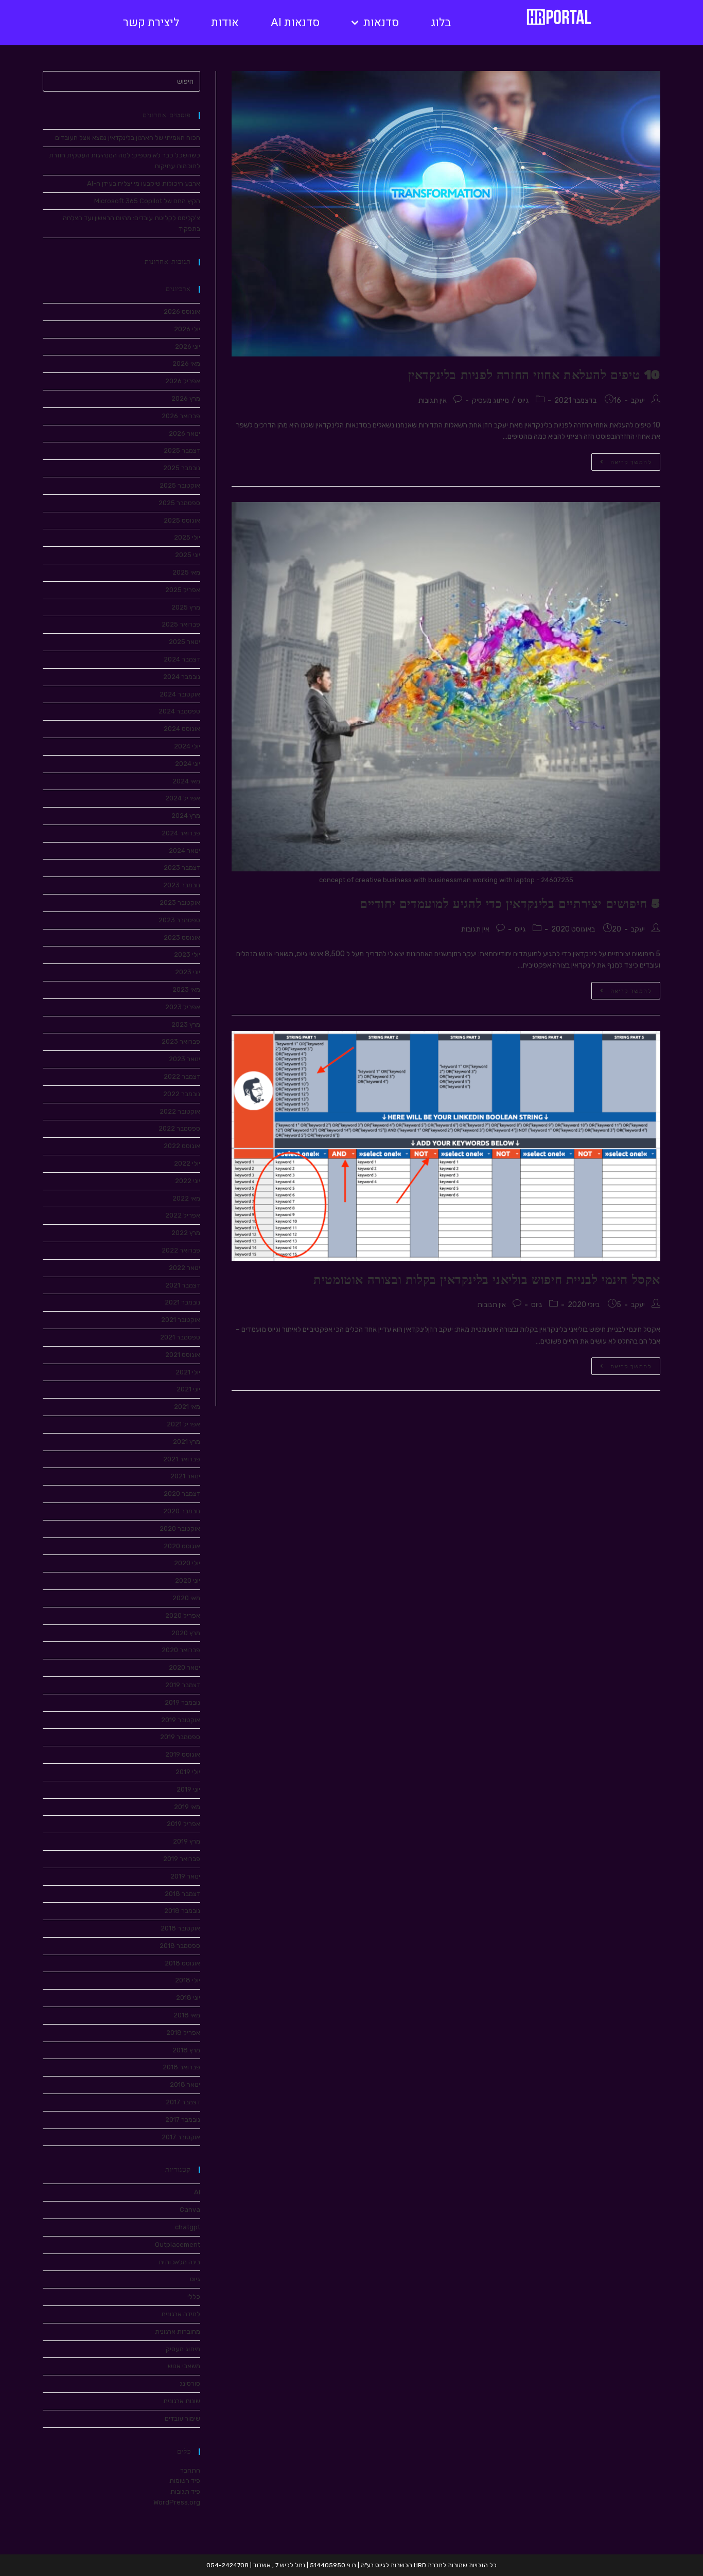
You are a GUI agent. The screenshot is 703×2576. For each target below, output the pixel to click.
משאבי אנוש (184, 2366)
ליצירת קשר (151, 23)
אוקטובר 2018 (180, 1928)
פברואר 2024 (181, 833)
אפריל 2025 (183, 590)
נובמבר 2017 (183, 2119)
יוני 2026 (188, 346)
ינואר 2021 (185, 1476)
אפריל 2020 (183, 1615)
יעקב (638, 400)
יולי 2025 (187, 537)
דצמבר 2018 (182, 1894)
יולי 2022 (187, 1163)
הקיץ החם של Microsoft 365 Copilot (147, 201)
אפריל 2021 (183, 1424)
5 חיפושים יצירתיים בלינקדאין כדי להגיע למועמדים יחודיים (510, 904)
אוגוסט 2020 (182, 1546)
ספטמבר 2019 (180, 1737)
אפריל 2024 (183, 798)
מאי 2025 (186, 572)
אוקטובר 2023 (180, 902)
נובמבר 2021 (182, 1302)
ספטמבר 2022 (179, 1128)
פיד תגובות (185, 2491)
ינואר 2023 (184, 1059)
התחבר (190, 2470)
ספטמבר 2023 (179, 920)
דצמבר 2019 (183, 1685)
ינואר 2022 (184, 1268)
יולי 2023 (187, 954)
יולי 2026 (187, 329)
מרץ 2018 (186, 2050)
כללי (194, 2296)
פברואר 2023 (181, 1041)
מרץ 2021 (187, 1442)
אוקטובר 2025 (180, 485)
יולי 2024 (187, 746)
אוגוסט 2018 (182, 1963)
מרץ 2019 (187, 1841)
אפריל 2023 (183, 1007)
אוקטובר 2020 (180, 1528)
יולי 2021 (188, 1372)
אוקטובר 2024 (180, 694)
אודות (225, 23)
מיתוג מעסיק (490, 400)
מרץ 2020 (186, 1633)
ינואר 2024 (184, 851)
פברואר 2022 (181, 1250)
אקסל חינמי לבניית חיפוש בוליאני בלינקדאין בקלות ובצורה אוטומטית (487, 1280)
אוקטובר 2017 (181, 2137)
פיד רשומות (185, 2481)
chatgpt (188, 2227)
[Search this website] (121, 81)
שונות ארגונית (182, 2401)
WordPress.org (177, 2502)
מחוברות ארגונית (178, 2331)
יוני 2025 (188, 555)
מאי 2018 (187, 2015)
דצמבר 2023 (182, 867)
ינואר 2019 (185, 1876)
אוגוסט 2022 (182, 1146)
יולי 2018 (188, 1980)
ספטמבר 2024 (179, 711)
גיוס (523, 400)
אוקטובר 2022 (180, 1111)
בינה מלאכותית (179, 2262)
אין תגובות (433, 400)
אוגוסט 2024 (182, 729)
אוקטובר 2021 (181, 1320)
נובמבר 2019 (182, 1702)
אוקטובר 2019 (181, 1720)
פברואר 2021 (182, 1459)
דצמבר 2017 (183, 2102)
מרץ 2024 (186, 816)
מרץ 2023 (186, 1024)
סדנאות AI (295, 23)
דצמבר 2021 (183, 1285)
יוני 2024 (188, 764)
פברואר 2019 (182, 1859)
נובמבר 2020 (182, 1511)
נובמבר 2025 (182, 468)
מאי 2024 (186, 781)
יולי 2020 (187, 1563)
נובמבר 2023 (182, 885)
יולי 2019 (188, 1772)
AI (197, 2192)
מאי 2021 (187, 1407)
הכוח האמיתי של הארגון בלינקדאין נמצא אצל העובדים (128, 138)
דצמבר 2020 (182, 1493)
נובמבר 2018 (182, 1911)
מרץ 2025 (186, 607)
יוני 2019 (188, 1789)
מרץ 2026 (186, 398)
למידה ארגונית (181, 2314)
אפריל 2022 (183, 1215)
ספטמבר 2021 (180, 1337)
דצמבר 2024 (182, 659)
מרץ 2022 (186, 1233)
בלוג (441, 23)
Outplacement (178, 2244)
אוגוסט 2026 (182, 311)
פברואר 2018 (181, 2067)
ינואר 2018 (185, 2085)
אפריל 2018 (183, 2033)
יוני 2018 (188, 1998)
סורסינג (190, 2383)
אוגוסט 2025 (182, 520)
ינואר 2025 (184, 642)
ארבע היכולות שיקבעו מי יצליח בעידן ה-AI (144, 183)
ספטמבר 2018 (180, 1946)
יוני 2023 (188, 972)
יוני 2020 (188, 1580)
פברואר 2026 (181, 416)
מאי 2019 (187, 1807)
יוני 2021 (188, 1389)
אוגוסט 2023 (182, 937)
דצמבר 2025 (182, 450)
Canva (190, 2210)
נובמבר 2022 (182, 1094)
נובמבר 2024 (182, 677)
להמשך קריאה (621, 459)
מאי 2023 (186, 989)
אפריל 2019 (183, 1824)
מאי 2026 (186, 363)
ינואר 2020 (184, 1667)
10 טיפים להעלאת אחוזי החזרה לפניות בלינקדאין (534, 375)
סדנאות (381, 23)
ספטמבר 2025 (179, 503)
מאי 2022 (186, 1198)
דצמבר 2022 (182, 1076)
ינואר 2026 (184, 433)
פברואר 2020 (181, 1650)
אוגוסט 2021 (183, 1355)
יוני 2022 (188, 1181)
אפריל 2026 (183, 381)
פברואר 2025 (181, 624)
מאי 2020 (186, 1598)
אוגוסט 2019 (183, 1754)
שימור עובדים (182, 2418)
